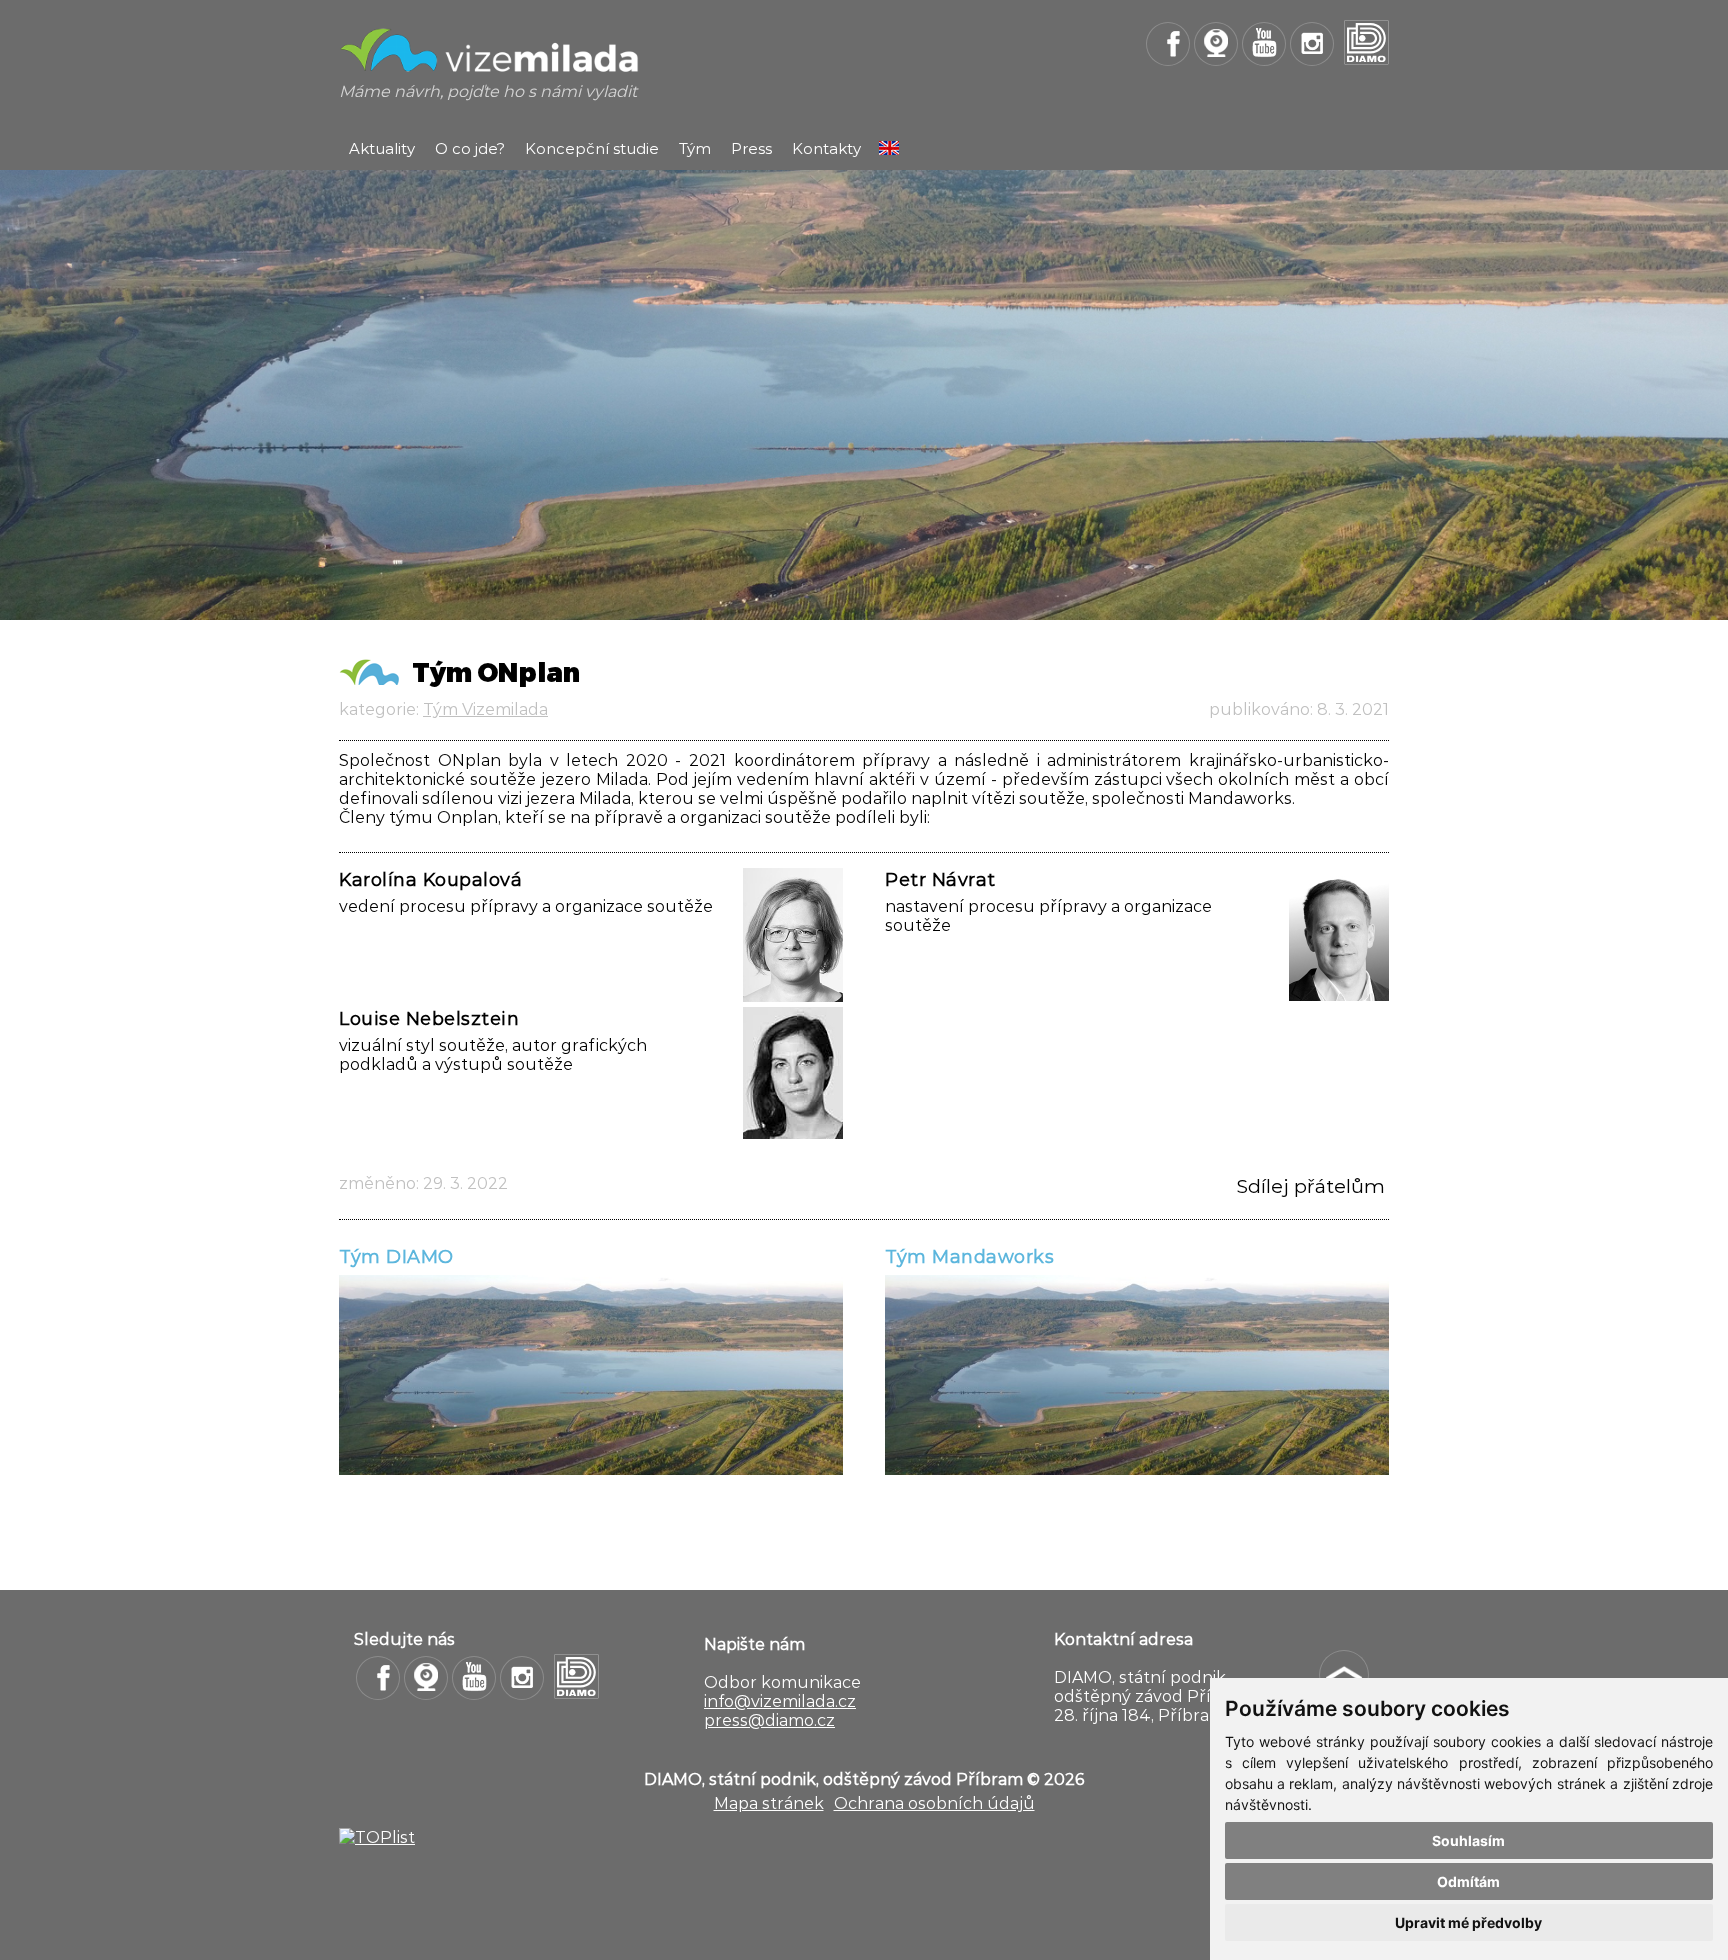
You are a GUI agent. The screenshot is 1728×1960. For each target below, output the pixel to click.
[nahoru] (1344, 1675)
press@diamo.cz (769, 1720)
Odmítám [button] (1468, 1881)
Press (751, 148)
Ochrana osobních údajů (934, 1803)
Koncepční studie (592, 148)
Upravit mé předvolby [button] (1468, 1922)
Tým (695, 148)
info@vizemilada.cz (780, 1701)
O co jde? (470, 148)
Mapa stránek (769, 1803)
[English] (889, 149)
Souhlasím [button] (1468, 1840)
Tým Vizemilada (485, 709)
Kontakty (826, 148)
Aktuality (382, 148)
